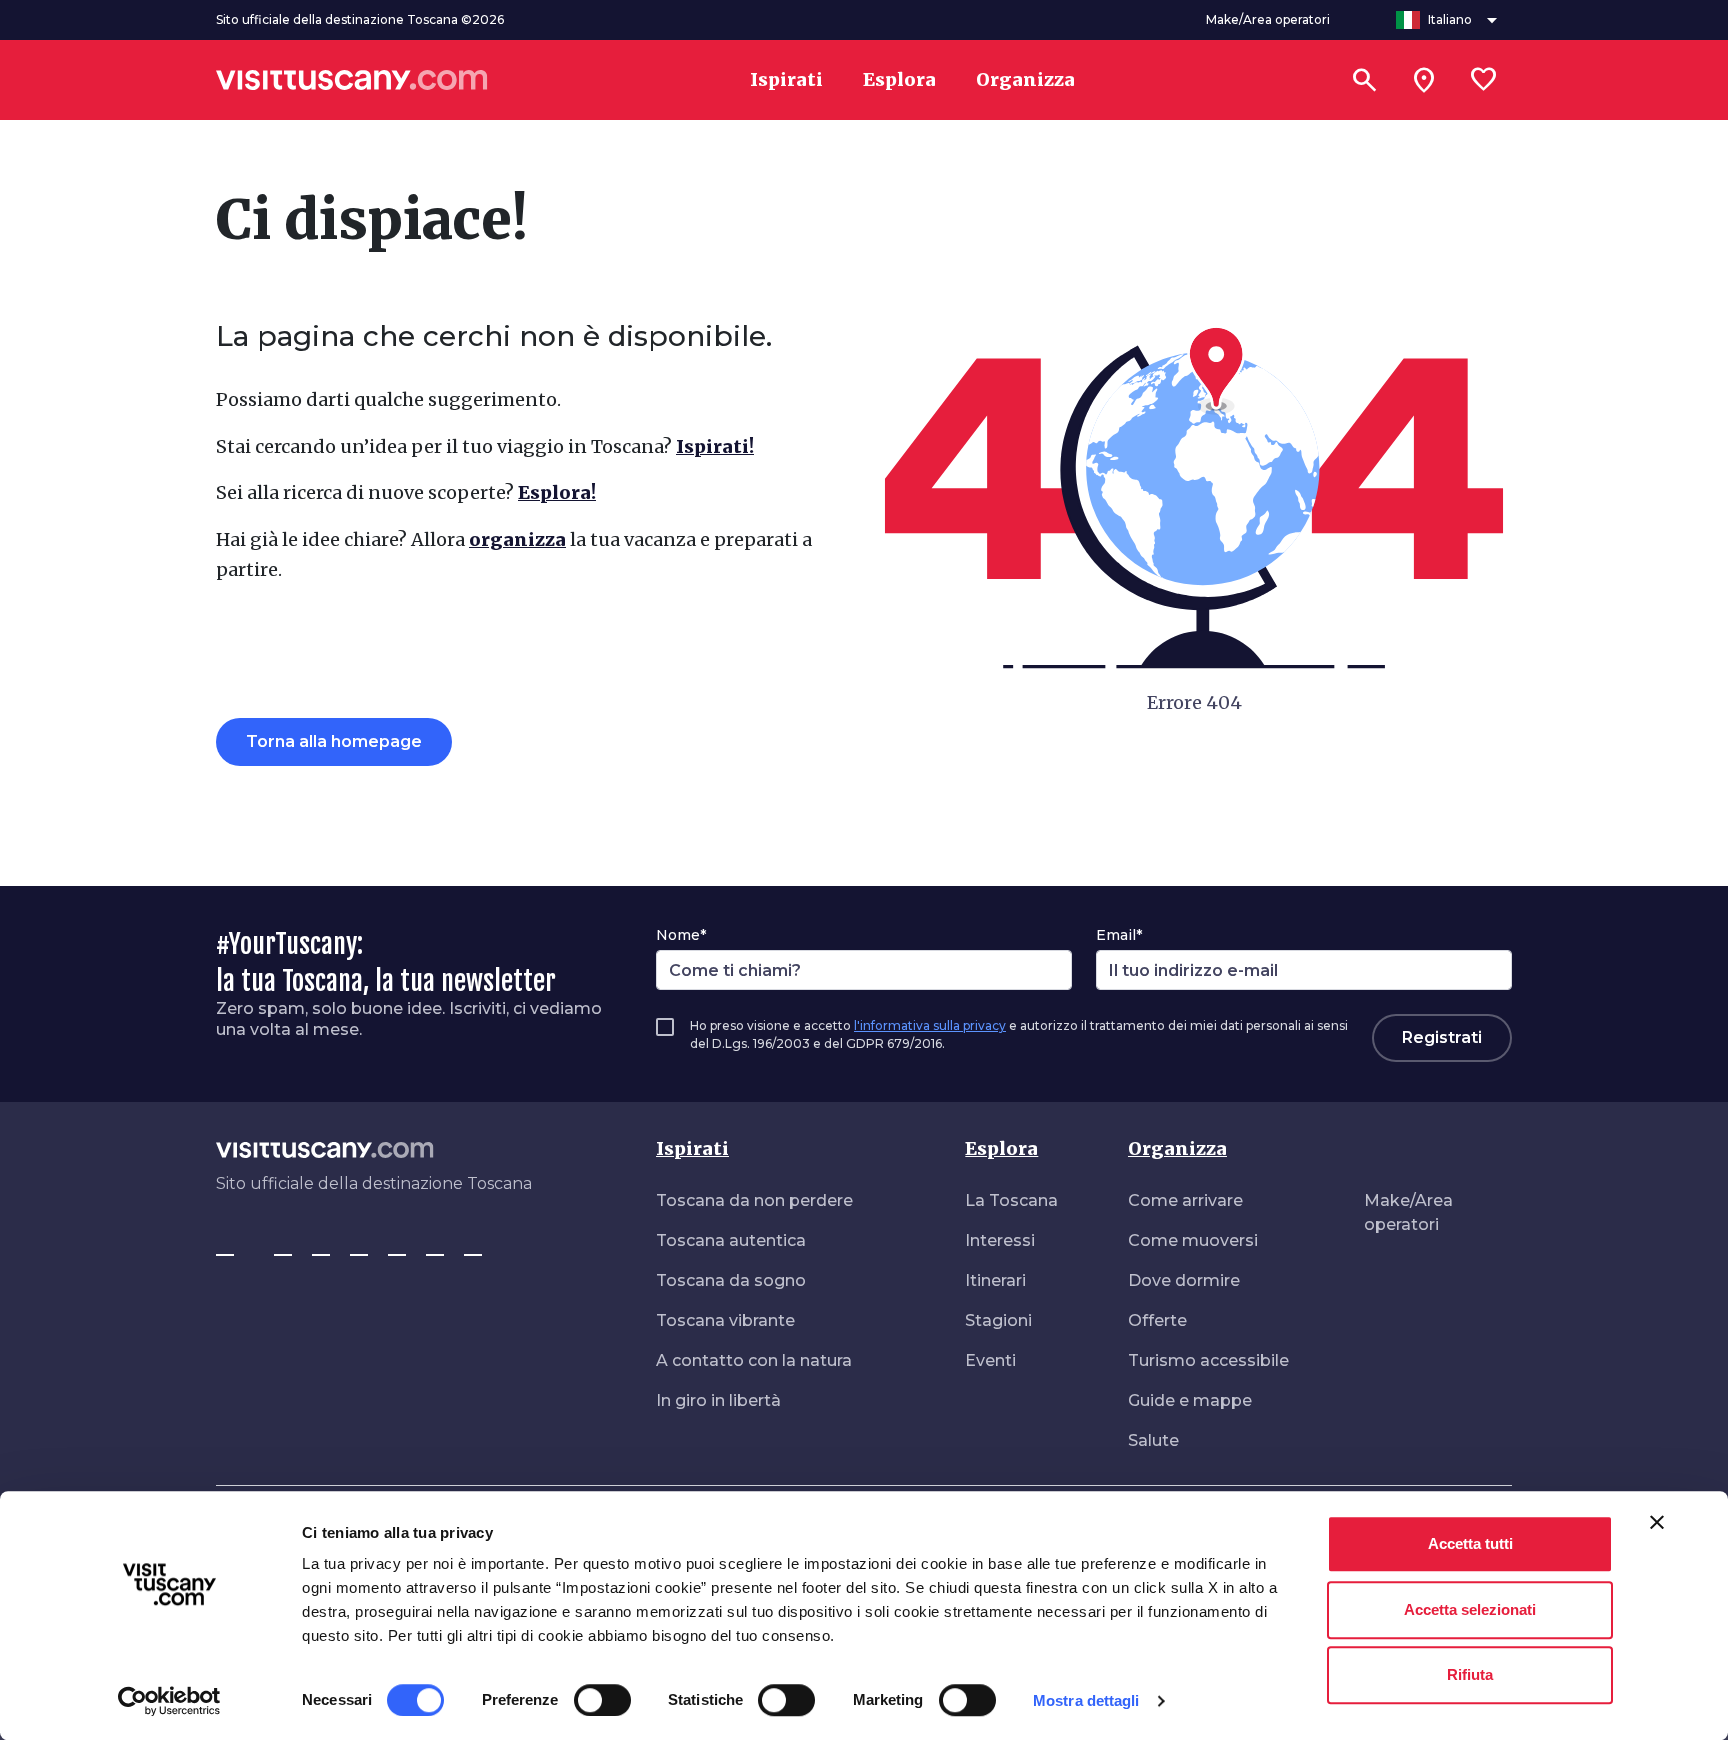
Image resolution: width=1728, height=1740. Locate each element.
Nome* (681, 935)
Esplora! (557, 492)
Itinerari (995, 1280)
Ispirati (692, 1148)
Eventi (990, 1360)
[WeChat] (435, 1246)
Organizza (1177, 1148)
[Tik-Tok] (321, 1246)
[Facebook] (225, 1246)
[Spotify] (473, 1246)
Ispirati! (715, 446)
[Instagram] (283, 1246)
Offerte (1157, 1320)
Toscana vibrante (725, 1320)
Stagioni (998, 1320)
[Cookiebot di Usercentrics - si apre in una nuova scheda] (169, 1701)
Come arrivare (1185, 1200)
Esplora (1001, 1148)
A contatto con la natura (754, 1360)
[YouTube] (397, 1246)
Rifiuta (1470, 1674)
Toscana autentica (731, 1240)
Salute (1153, 1440)
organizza (517, 539)
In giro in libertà (718, 1400)
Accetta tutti (1470, 1543)
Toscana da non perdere (754, 1200)
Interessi (1000, 1240)
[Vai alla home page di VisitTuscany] (352, 80)
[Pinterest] (359, 1246)
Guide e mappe (1190, 1400)
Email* (1119, 935)
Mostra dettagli (1086, 1700)
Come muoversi (1193, 1240)
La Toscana (1011, 1200)
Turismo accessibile (1208, 1360)
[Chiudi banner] (1657, 1522)
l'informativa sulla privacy (930, 1025)
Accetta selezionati (1470, 1609)
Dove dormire (1184, 1280)
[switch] (602, 1700)
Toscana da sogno (731, 1280)
